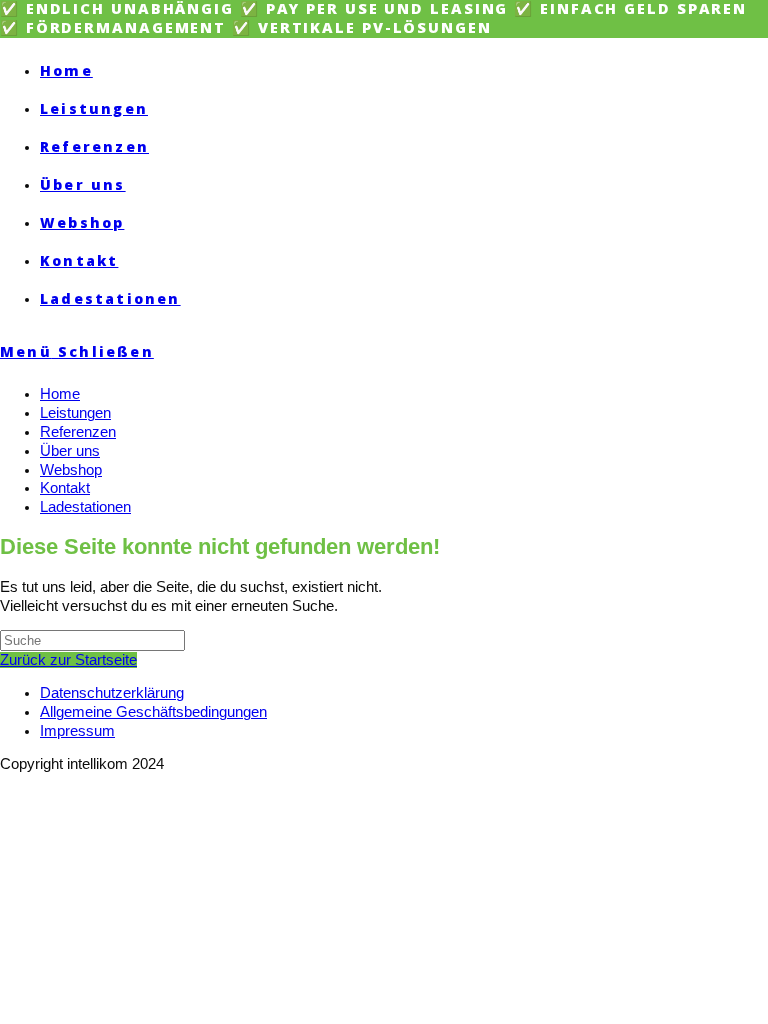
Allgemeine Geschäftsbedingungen (153, 712)
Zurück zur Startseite (68, 660)
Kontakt (65, 488)
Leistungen (75, 413)
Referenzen (78, 432)
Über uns (70, 451)
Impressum (77, 731)
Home (60, 394)
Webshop (71, 470)
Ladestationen (85, 507)
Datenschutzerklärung (112, 693)
